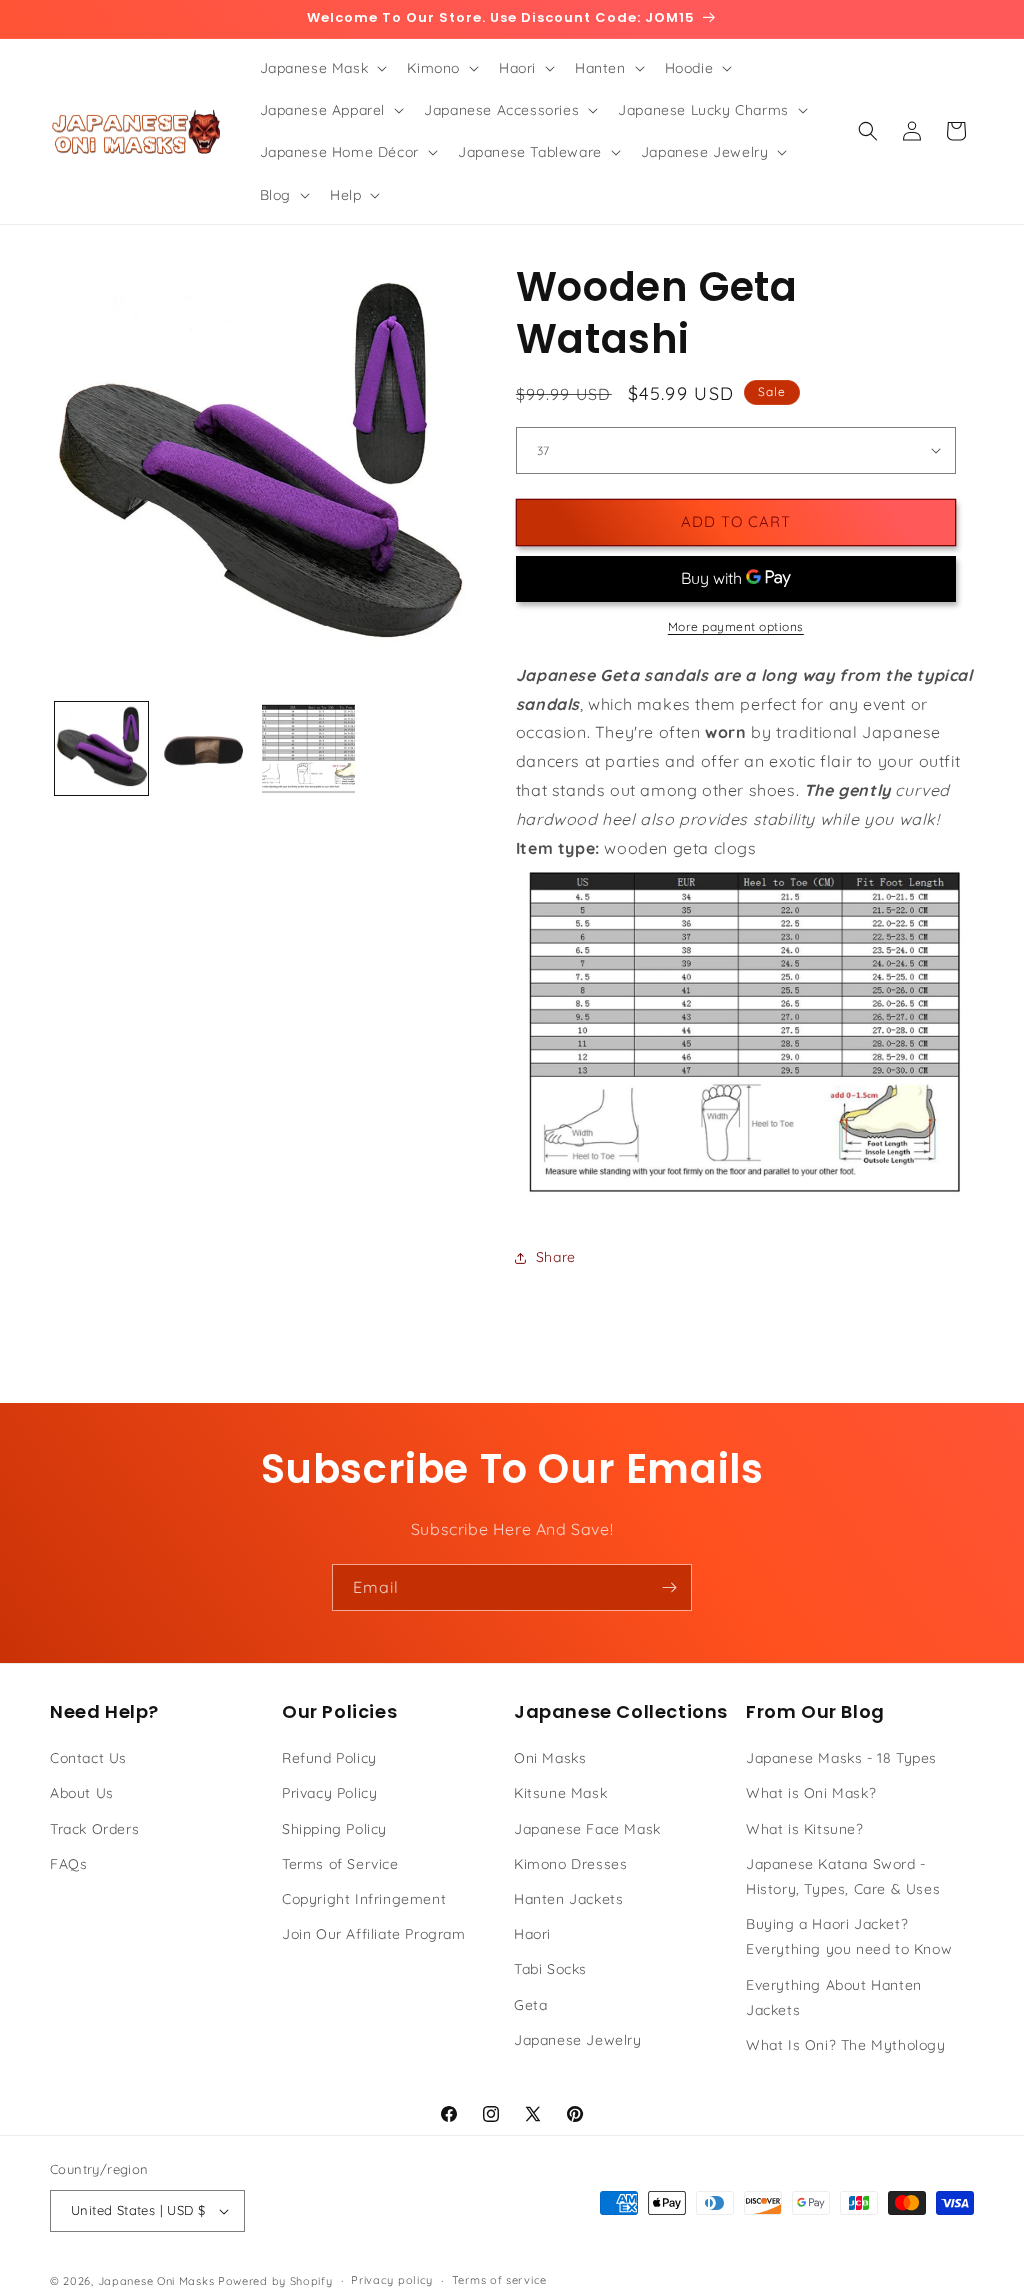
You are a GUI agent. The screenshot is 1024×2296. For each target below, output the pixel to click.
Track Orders (94, 1829)
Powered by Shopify (275, 2281)
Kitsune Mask (560, 1793)
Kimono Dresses (570, 1864)
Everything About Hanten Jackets (834, 1997)
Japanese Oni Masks (156, 2281)
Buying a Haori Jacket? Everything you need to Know (849, 1936)
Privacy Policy (329, 1793)
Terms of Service (340, 1864)
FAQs (68, 1864)
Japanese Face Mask (587, 1829)
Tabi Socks (550, 1969)
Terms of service (499, 2280)
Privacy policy (392, 2280)
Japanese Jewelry (578, 2040)
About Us (82, 1793)
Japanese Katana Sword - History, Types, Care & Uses (843, 1876)
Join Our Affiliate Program (374, 1934)
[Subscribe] (669, 1587)
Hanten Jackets (568, 1899)
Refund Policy (329, 1758)
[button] (322, 68)
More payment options (736, 626)
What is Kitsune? (805, 1829)
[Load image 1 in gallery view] (101, 748)
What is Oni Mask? (811, 1793)
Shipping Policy (334, 1829)
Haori (532, 1934)
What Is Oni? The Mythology (846, 2045)
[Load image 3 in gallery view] (308, 748)
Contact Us (88, 1758)
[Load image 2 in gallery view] (204, 748)
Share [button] (556, 1257)
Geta (530, 2005)
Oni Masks (550, 1758)
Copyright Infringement (364, 1899)
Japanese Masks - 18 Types (841, 1758)
